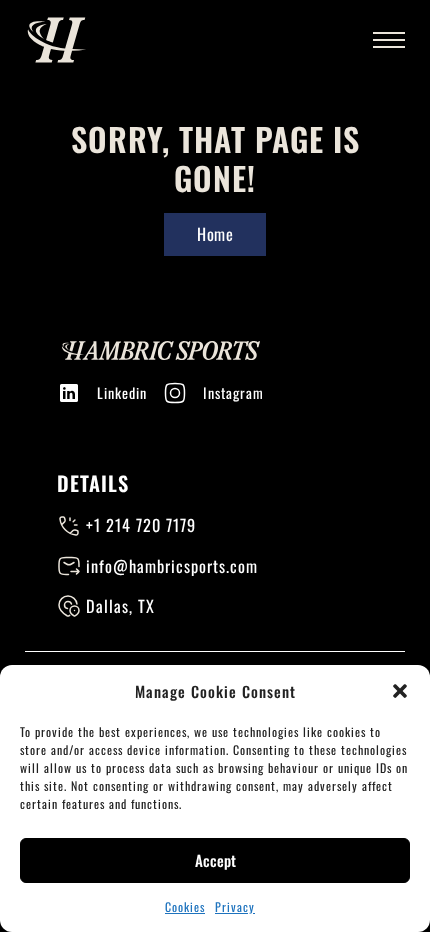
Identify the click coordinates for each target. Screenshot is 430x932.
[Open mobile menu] (389, 40)
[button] (400, 691)
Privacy (235, 906)
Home (215, 234)
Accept (215, 860)
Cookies (185, 906)
